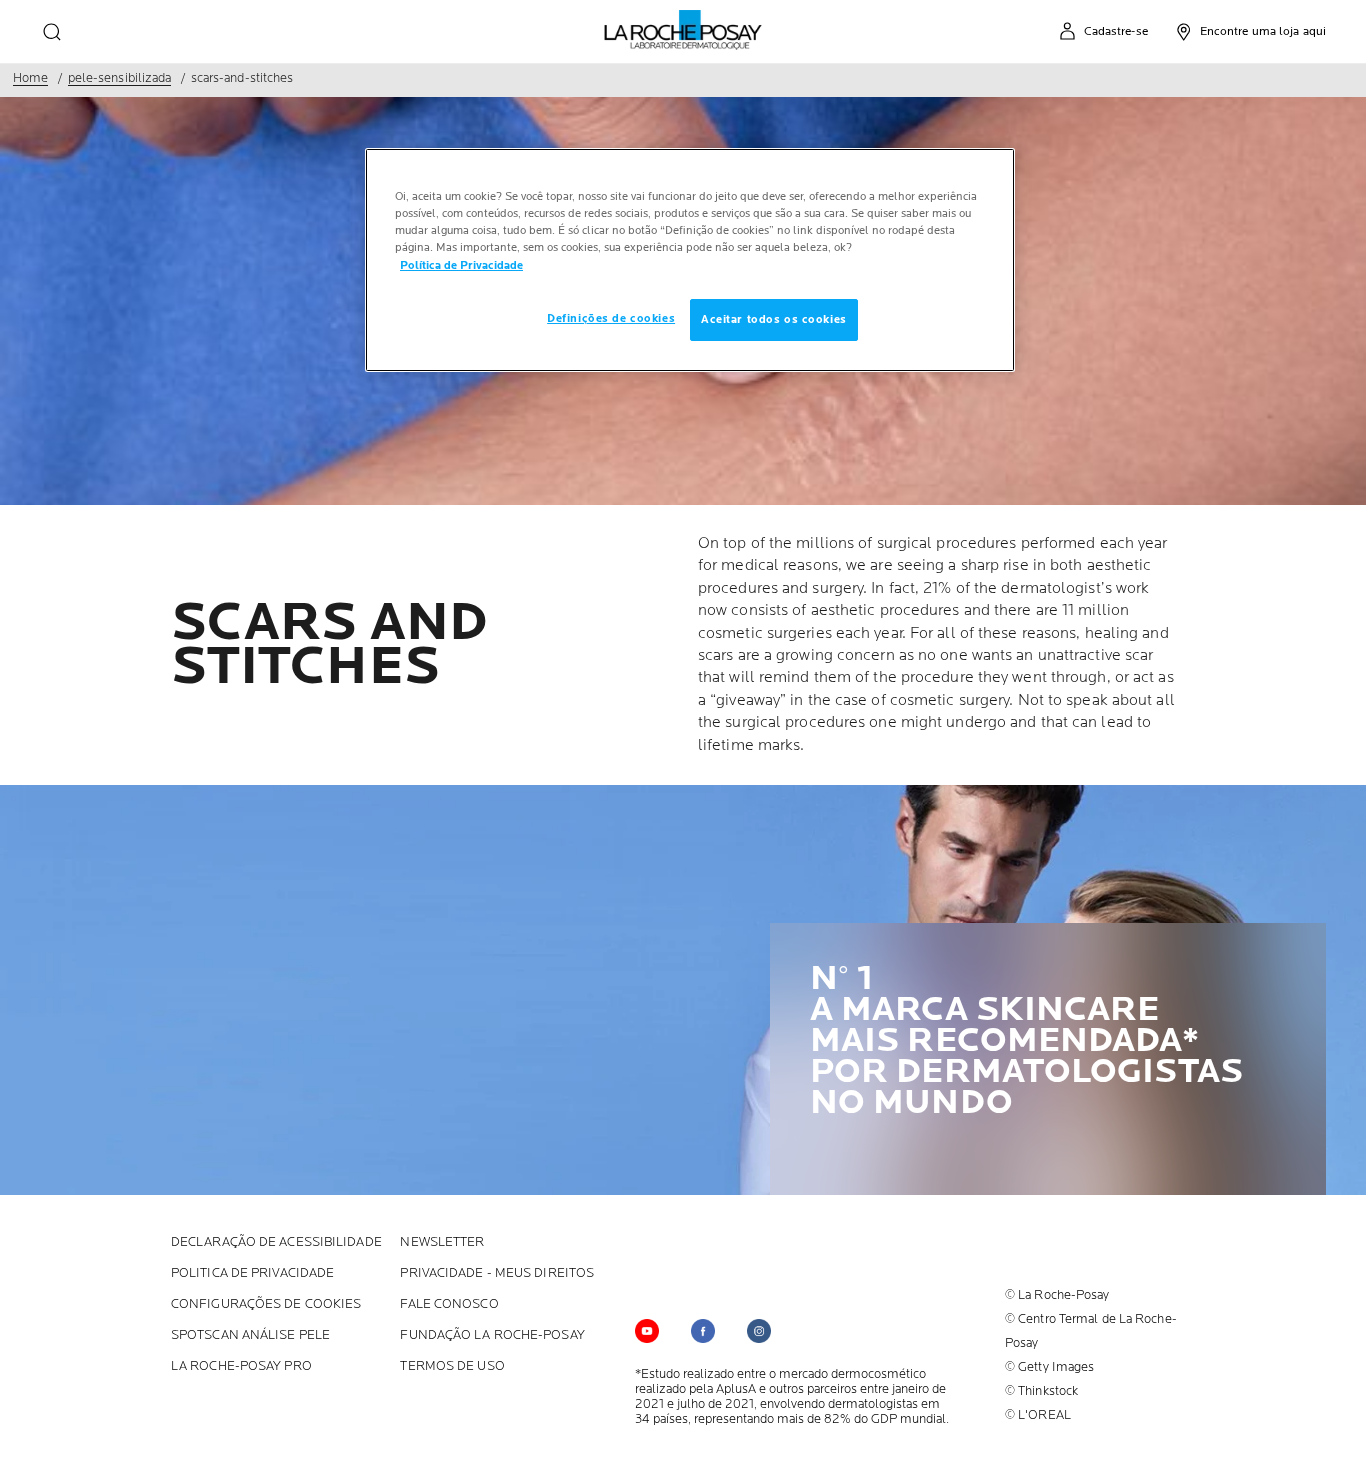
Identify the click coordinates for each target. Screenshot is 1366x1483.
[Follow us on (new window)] (703, 1331)
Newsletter (442, 1242)
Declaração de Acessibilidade (276, 1242)
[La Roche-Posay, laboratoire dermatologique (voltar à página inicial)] (683, 30)
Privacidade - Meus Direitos (497, 1273)
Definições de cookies (611, 318)
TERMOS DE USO (452, 1366)
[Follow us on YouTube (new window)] (647, 1331)
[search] (52, 32)
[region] (690, 259)
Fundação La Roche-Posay (492, 1335)
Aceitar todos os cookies (774, 319)
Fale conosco (449, 1304)
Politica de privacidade (252, 1273)
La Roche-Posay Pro (241, 1366)
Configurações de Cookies (266, 1304)
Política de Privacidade (461, 265)
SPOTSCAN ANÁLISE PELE (250, 1335)
